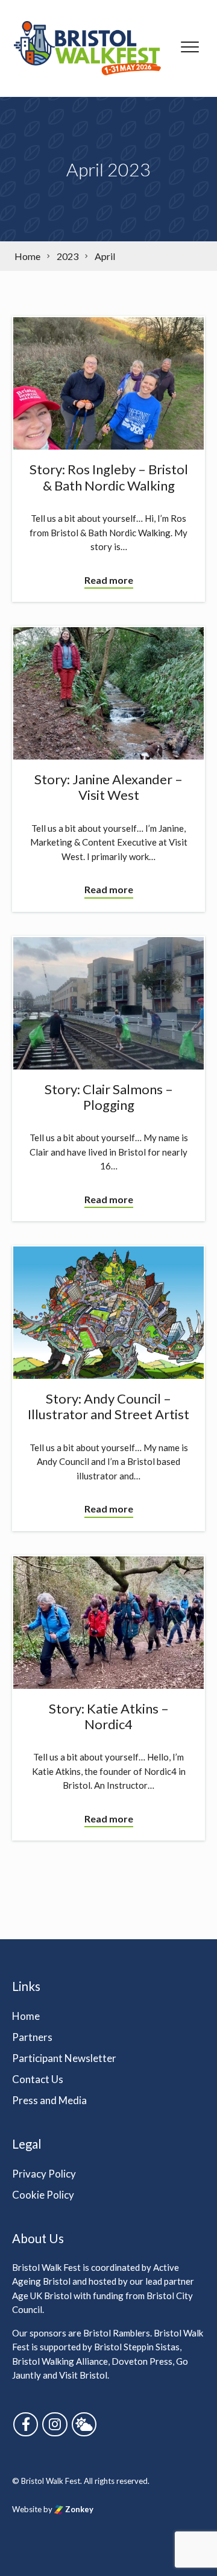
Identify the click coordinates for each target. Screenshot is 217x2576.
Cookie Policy (43, 2195)
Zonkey (78, 2509)
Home (26, 2016)
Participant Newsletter (64, 2058)
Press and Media (49, 2100)
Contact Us (38, 2079)
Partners (32, 2037)
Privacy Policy (44, 2174)
